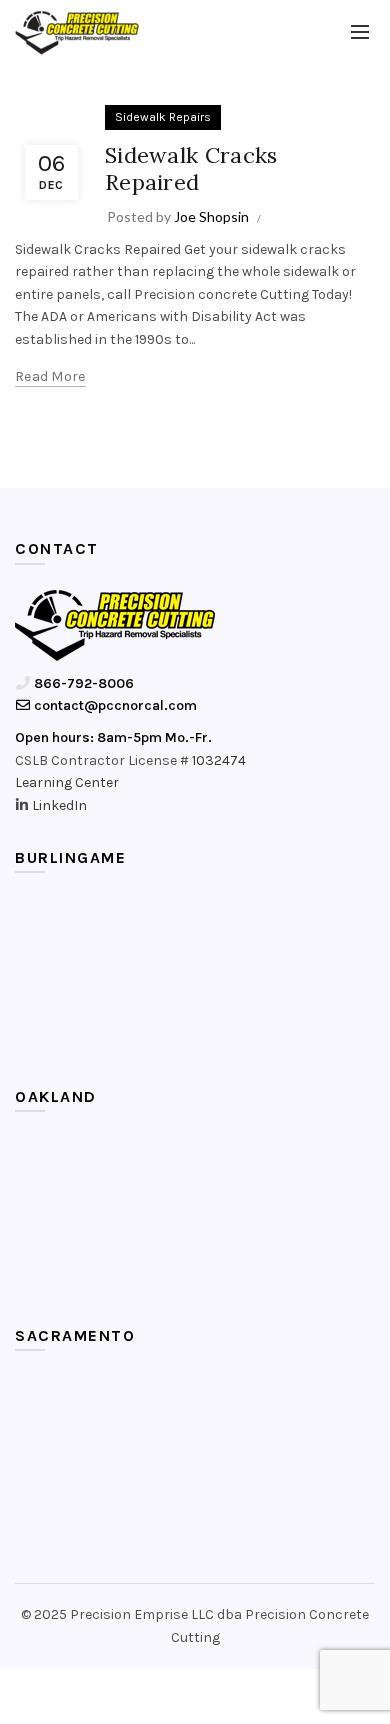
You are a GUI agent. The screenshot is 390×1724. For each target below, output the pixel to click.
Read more (50, 376)
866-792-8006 (82, 683)
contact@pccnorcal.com (114, 705)
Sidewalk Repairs (163, 117)
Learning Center (67, 782)
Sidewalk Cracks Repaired (191, 168)
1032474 (219, 760)
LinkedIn (59, 805)
